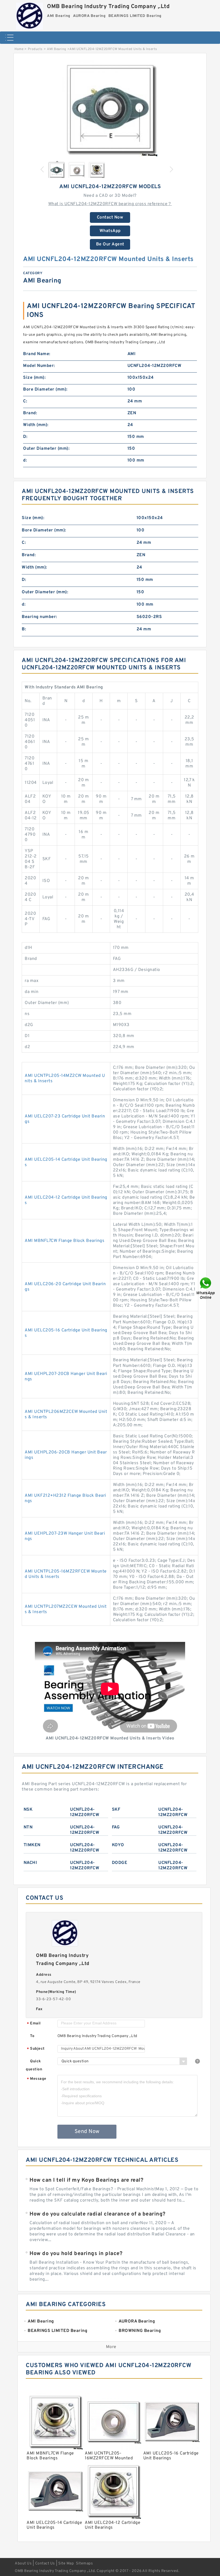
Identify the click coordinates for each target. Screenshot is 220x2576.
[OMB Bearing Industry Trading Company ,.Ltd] (30, 15)
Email (34, 2024)
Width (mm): (36, 425)
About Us (23, 2564)
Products (35, 49)
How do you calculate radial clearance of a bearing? (98, 2214)
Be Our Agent (110, 244)
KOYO (118, 1845)
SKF (116, 1810)
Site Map (66, 2564)
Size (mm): (34, 378)
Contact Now (110, 217)
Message (37, 2079)
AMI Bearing (57, 49)
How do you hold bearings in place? (76, 2254)
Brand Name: (37, 354)
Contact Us (45, 2564)
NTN (28, 1827)
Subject (36, 2049)
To (32, 2036)
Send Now (87, 2132)
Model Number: (39, 366)
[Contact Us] (206, 1288)
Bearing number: (39, 617)
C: (25, 401)
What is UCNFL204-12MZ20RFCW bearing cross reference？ (110, 204)
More (111, 2347)
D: (25, 437)
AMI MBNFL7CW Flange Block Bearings (65, 1241)
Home (19, 49)
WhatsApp (110, 231)
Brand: (30, 413)
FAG (116, 1827)
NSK (28, 1810)
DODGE (120, 1863)
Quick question (34, 2065)
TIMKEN (32, 1845)
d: (25, 460)
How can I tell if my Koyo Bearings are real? (86, 2180)
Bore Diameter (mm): (45, 390)
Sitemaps (84, 2564)
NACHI (30, 1863)
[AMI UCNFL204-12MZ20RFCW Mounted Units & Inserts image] (110, 108)
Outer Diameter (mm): (46, 449)
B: (24, 629)
